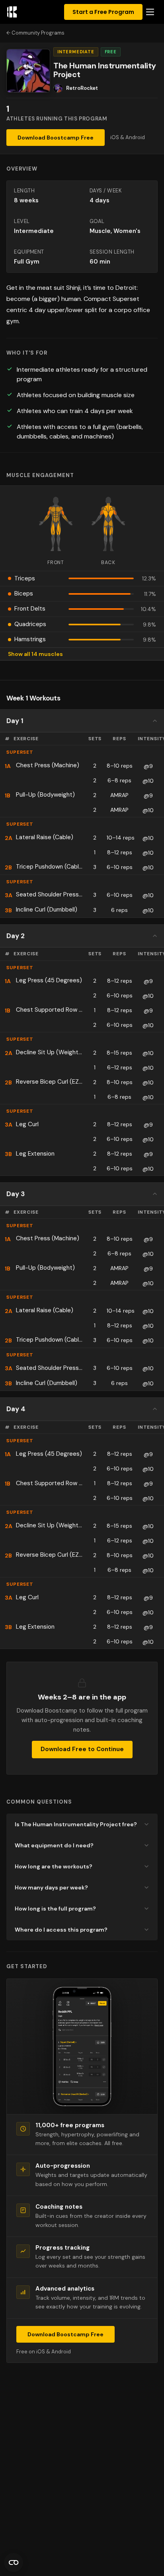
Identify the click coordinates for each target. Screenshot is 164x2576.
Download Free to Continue (82, 1749)
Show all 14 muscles (35, 654)
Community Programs (38, 33)
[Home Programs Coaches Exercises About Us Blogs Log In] (150, 12)
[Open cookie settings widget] (14, 2562)
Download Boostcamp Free (56, 138)
